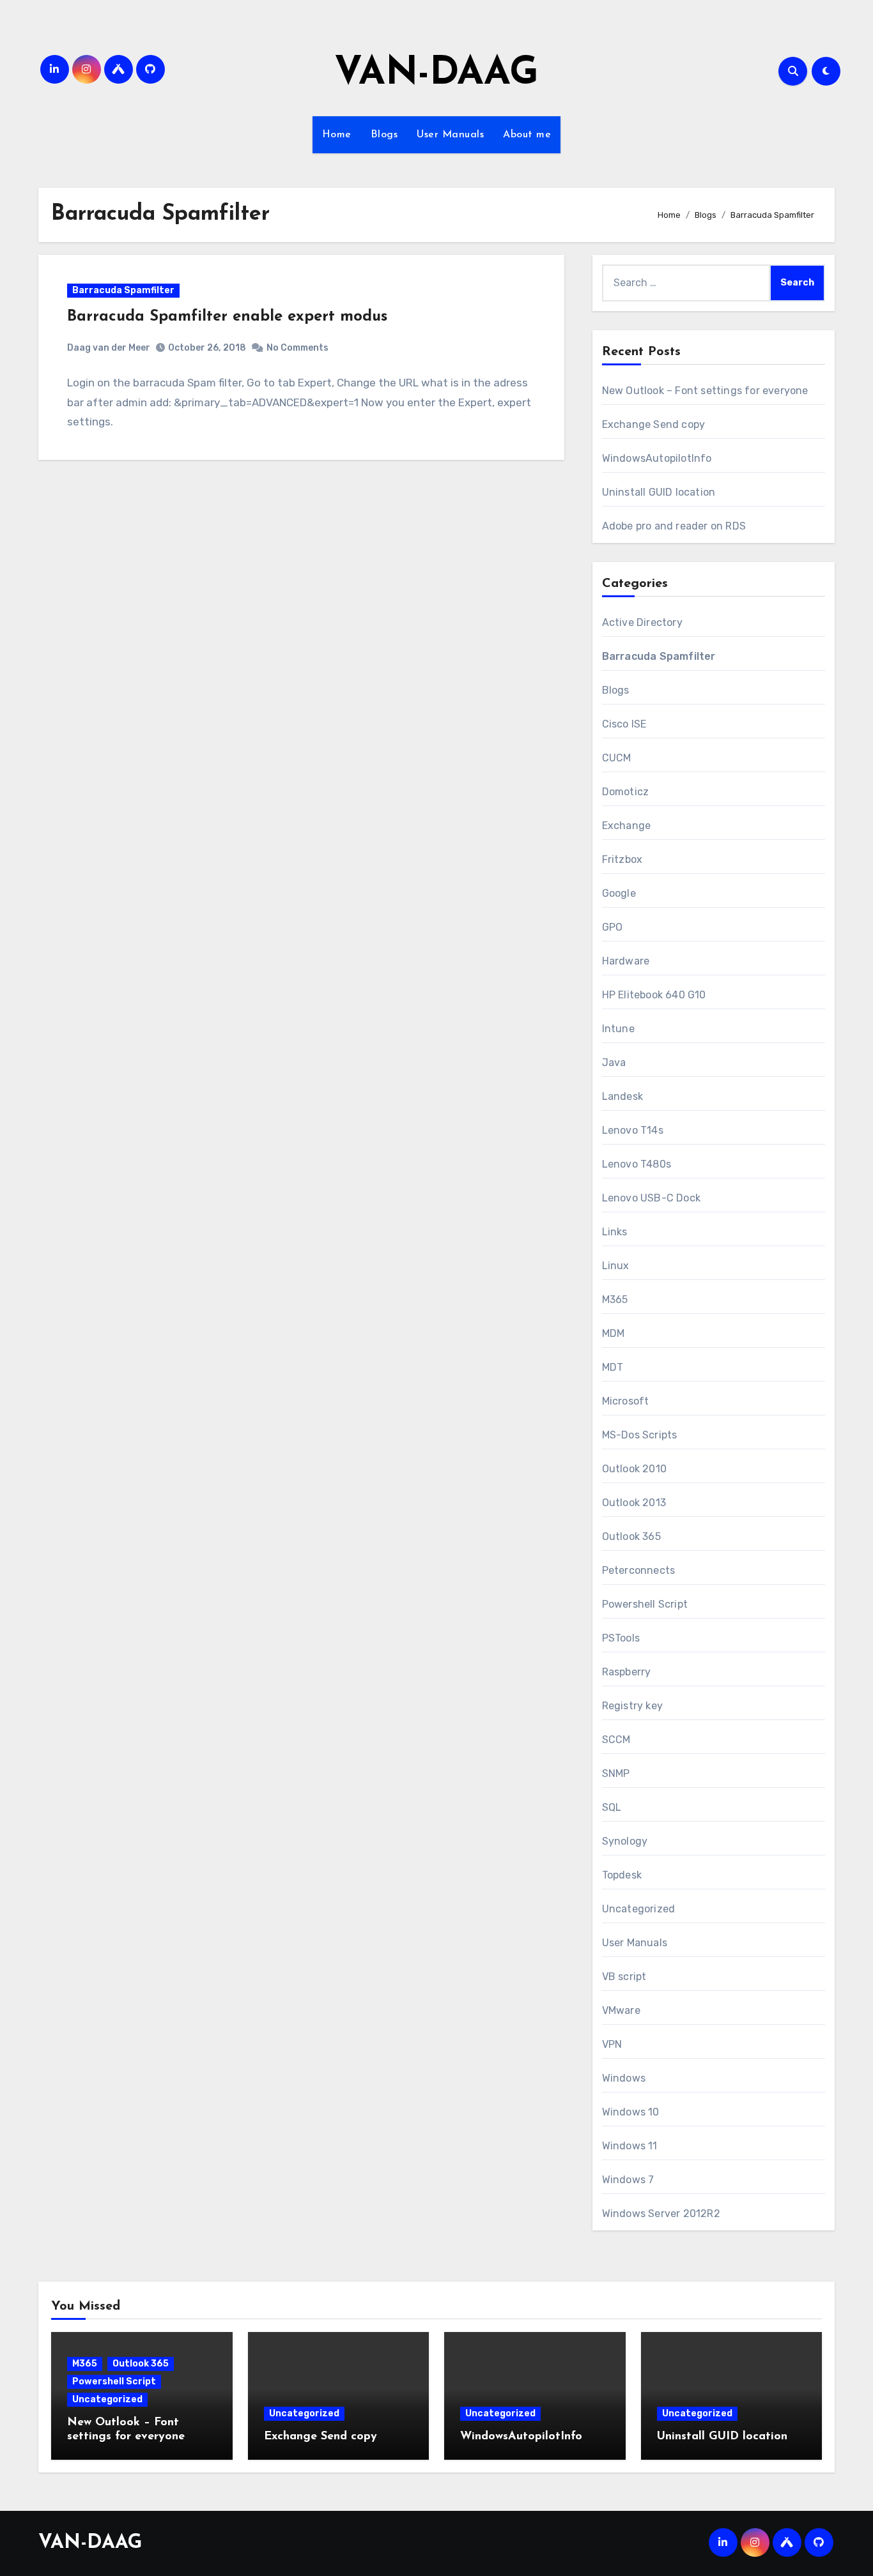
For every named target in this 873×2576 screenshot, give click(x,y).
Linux (616, 1266)
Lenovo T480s (637, 1164)
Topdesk (622, 1875)
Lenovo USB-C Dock (651, 1198)
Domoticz (626, 792)
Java (614, 1063)
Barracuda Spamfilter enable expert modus (227, 317)
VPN (612, 2044)
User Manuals (450, 135)
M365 (615, 1299)
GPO (613, 927)
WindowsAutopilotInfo (657, 458)
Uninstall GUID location (659, 492)
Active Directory (642, 622)
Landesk (622, 1096)
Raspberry (627, 1672)
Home (337, 135)
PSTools (621, 1638)
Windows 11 (630, 2146)
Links (615, 1232)
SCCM (616, 1740)
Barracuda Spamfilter (123, 290)
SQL (612, 1807)
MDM (614, 1333)
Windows (624, 2078)
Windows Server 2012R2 (661, 2214)
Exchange (627, 826)
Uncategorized (639, 1909)
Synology (625, 1841)
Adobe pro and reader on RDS (674, 526)
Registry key (632, 1706)
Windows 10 (631, 2112)
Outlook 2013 (634, 1503)
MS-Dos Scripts (640, 1435)
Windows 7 (628, 2180)
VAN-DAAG (436, 74)
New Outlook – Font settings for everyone (705, 391)
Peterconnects (639, 1570)
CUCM (617, 758)
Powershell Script (645, 1604)
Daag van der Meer (109, 348)
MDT (613, 1367)
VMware (621, 2010)
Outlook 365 (631, 1536)
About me (527, 135)
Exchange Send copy (654, 424)
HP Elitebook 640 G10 (654, 995)
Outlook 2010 (634, 1469)
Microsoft (626, 1401)
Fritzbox (622, 859)
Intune (618, 1029)
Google (619, 893)
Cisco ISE (624, 724)
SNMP (616, 1773)
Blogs (384, 135)
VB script (624, 1977)
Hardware (626, 961)
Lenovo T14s (633, 1130)
